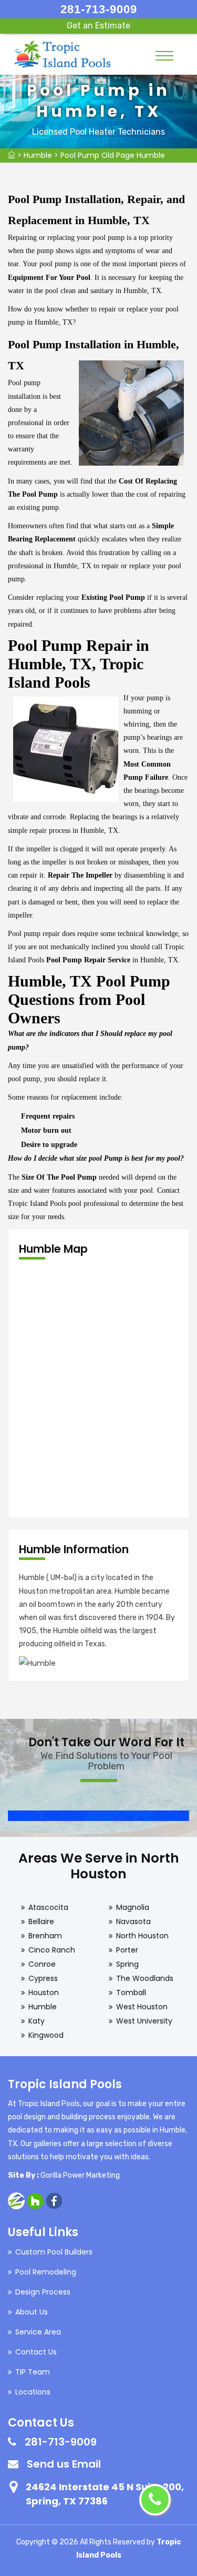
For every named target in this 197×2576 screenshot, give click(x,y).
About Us (32, 2312)
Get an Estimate (98, 26)
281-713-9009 (99, 9)
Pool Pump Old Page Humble (113, 155)
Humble (38, 155)
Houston (44, 1993)
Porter (127, 1950)
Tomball (131, 1993)
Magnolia (133, 1907)
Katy (37, 2021)
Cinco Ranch (52, 1950)
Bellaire (41, 1921)
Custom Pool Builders (54, 2252)
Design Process (43, 2292)
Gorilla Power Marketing (80, 2175)
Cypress (43, 1978)
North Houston (142, 1936)
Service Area (38, 2332)
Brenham (45, 1936)
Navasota (133, 1921)
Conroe (42, 1964)
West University (144, 2021)
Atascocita (48, 1907)
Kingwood (46, 2035)
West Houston (142, 2007)
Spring (127, 1964)
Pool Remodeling (46, 2272)
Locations (33, 2392)
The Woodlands (145, 1978)
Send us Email (64, 2464)
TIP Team (33, 2372)
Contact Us (36, 2352)
